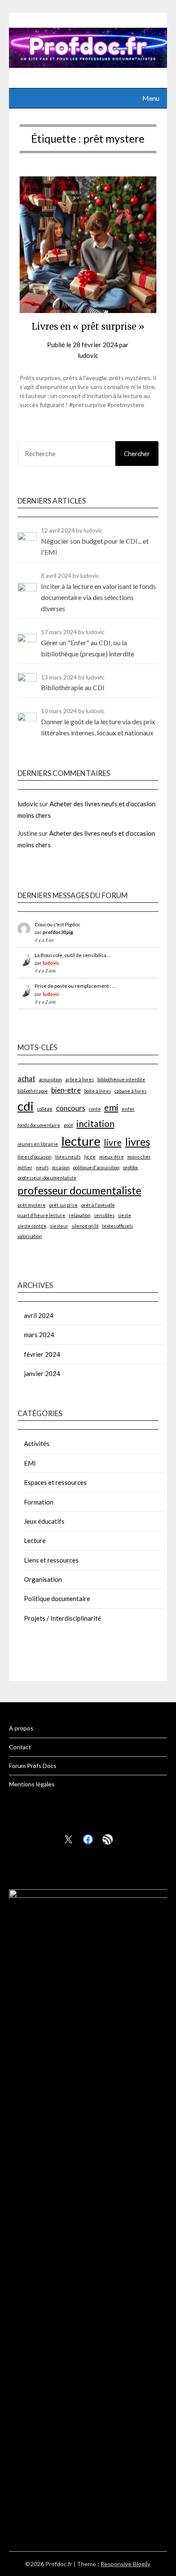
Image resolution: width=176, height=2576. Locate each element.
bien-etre (66, 1090)
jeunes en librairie (38, 1144)
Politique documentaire (57, 1598)
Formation (39, 1502)
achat (26, 1079)
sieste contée (32, 1226)
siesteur (59, 1226)
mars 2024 (39, 1335)
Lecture (35, 1540)
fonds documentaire (39, 1125)
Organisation (43, 1579)
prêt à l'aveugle (98, 1205)
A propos (21, 1728)
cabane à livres (131, 1091)
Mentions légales (32, 1784)
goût (68, 1125)
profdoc (131, 1167)
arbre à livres (80, 1079)
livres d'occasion (35, 1157)
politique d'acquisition (96, 1167)
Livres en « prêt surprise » (88, 326)
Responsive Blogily (125, 2564)
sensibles (104, 1215)
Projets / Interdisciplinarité (63, 1618)
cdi (26, 1106)
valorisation (30, 1236)
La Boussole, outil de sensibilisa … (73, 955)
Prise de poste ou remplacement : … (75, 986)
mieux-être (111, 1157)
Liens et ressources (51, 1560)
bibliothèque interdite (121, 1079)
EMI (30, 1463)
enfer (128, 1109)
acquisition (50, 1079)
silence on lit (85, 1226)
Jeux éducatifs (44, 1521)
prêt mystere (32, 1205)
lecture (81, 1141)
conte (95, 1109)
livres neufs (68, 1157)
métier (25, 1167)
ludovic (88, 355)
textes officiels (117, 1226)
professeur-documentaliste (47, 1178)
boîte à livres (98, 1091)
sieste (125, 1215)
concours (71, 1108)
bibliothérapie (33, 1091)
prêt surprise (63, 1205)
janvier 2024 (42, 1373)
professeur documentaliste (79, 1190)
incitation (95, 1123)
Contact (20, 1747)
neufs (42, 1167)
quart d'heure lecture (41, 1215)
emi (111, 1107)
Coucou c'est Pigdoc (57, 924)
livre (113, 1142)
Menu (151, 98)
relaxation (80, 1215)
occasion (61, 1167)
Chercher (137, 454)
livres (138, 1142)
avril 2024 (39, 1315)
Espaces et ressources (55, 1482)
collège (45, 1109)
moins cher (139, 1157)
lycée (90, 1157)
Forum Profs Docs (33, 1766)
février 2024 (42, 1354)
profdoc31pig (58, 932)
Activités (37, 1443)
